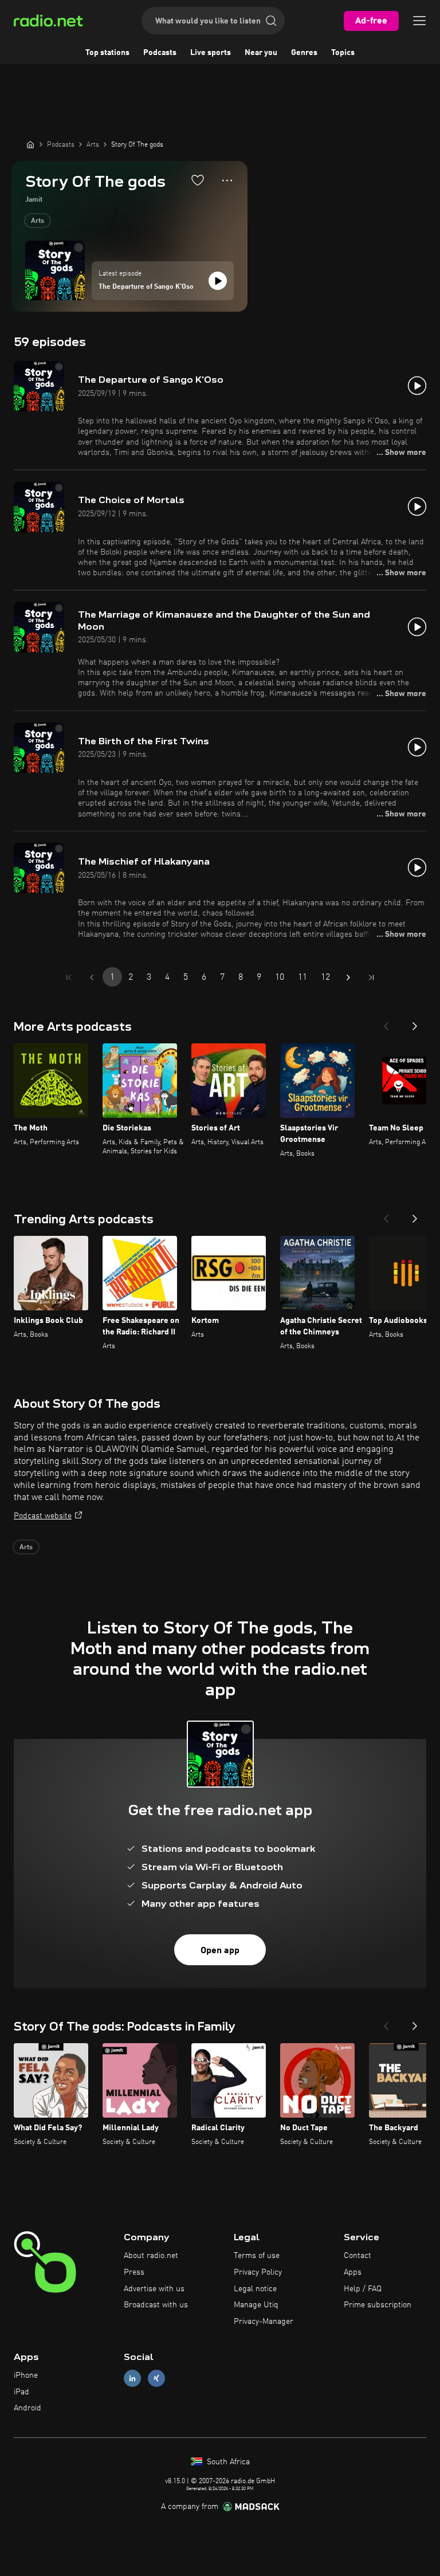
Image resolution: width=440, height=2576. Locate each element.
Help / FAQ (363, 2289)
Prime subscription (378, 2305)
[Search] (271, 21)
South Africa (227, 2462)
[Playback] (218, 281)
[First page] (69, 977)
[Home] (30, 144)
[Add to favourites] (198, 180)
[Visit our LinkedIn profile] (132, 2378)
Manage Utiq (256, 2305)
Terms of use (257, 2256)
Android (27, 2408)
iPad (21, 2392)
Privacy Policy (258, 2272)
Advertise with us (154, 2289)
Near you (261, 53)
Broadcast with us (156, 2305)
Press (134, 2272)
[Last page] (371, 977)
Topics (343, 53)
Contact (357, 2256)
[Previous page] (92, 977)
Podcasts (160, 53)
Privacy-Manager (264, 2322)
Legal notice (255, 2289)
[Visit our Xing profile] (156, 2378)
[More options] (227, 180)
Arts (38, 221)
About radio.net (151, 2256)
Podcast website (43, 1516)
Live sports (211, 53)
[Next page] (348, 977)
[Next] (415, 1023)
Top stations (107, 53)
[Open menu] (419, 21)
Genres (304, 53)
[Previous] (386, 1023)
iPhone (26, 2375)
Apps (353, 2272)
